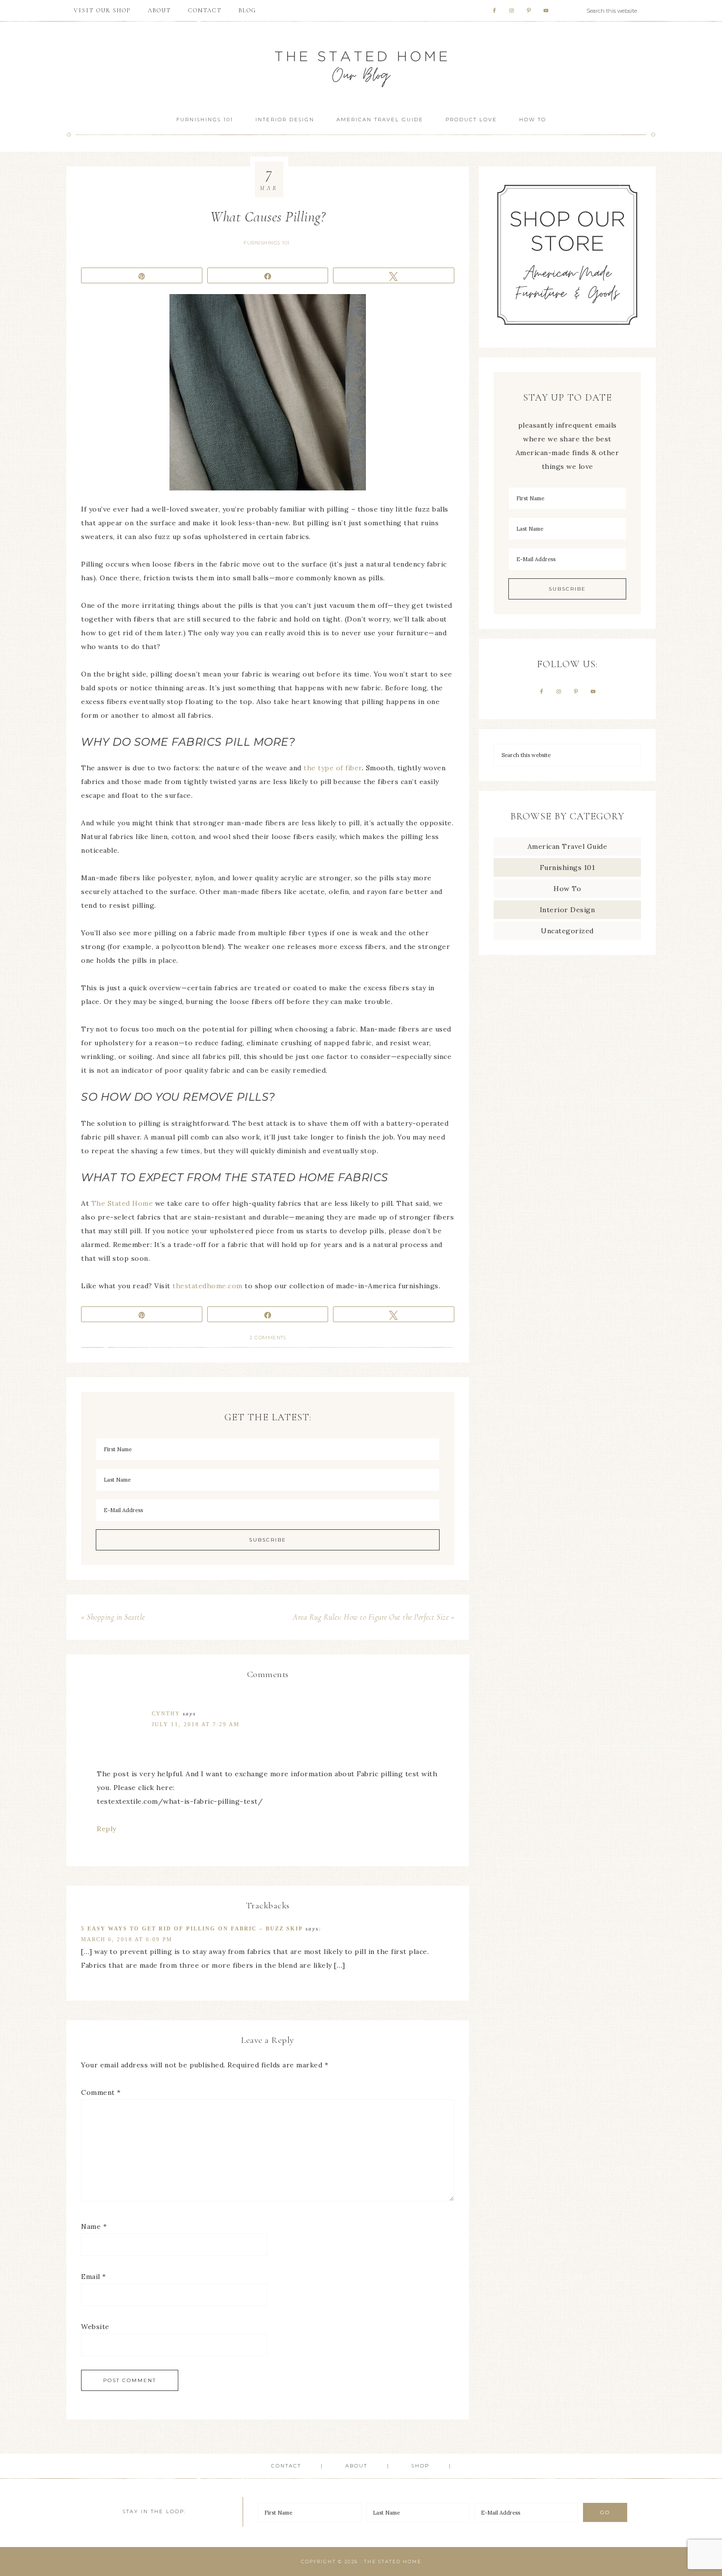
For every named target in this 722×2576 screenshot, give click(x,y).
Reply (107, 1829)
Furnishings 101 (267, 243)
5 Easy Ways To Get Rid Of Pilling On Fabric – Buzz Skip (192, 1928)
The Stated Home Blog (361, 65)
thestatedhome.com (208, 1286)
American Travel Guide (568, 846)
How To (567, 889)
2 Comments (268, 1338)
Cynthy (166, 1713)
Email (94, 2277)
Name (94, 2226)
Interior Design (568, 910)
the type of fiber (333, 768)
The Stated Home (122, 1203)
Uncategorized (567, 931)
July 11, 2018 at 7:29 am (196, 1724)
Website (95, 2327)
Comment (101, 2092)
